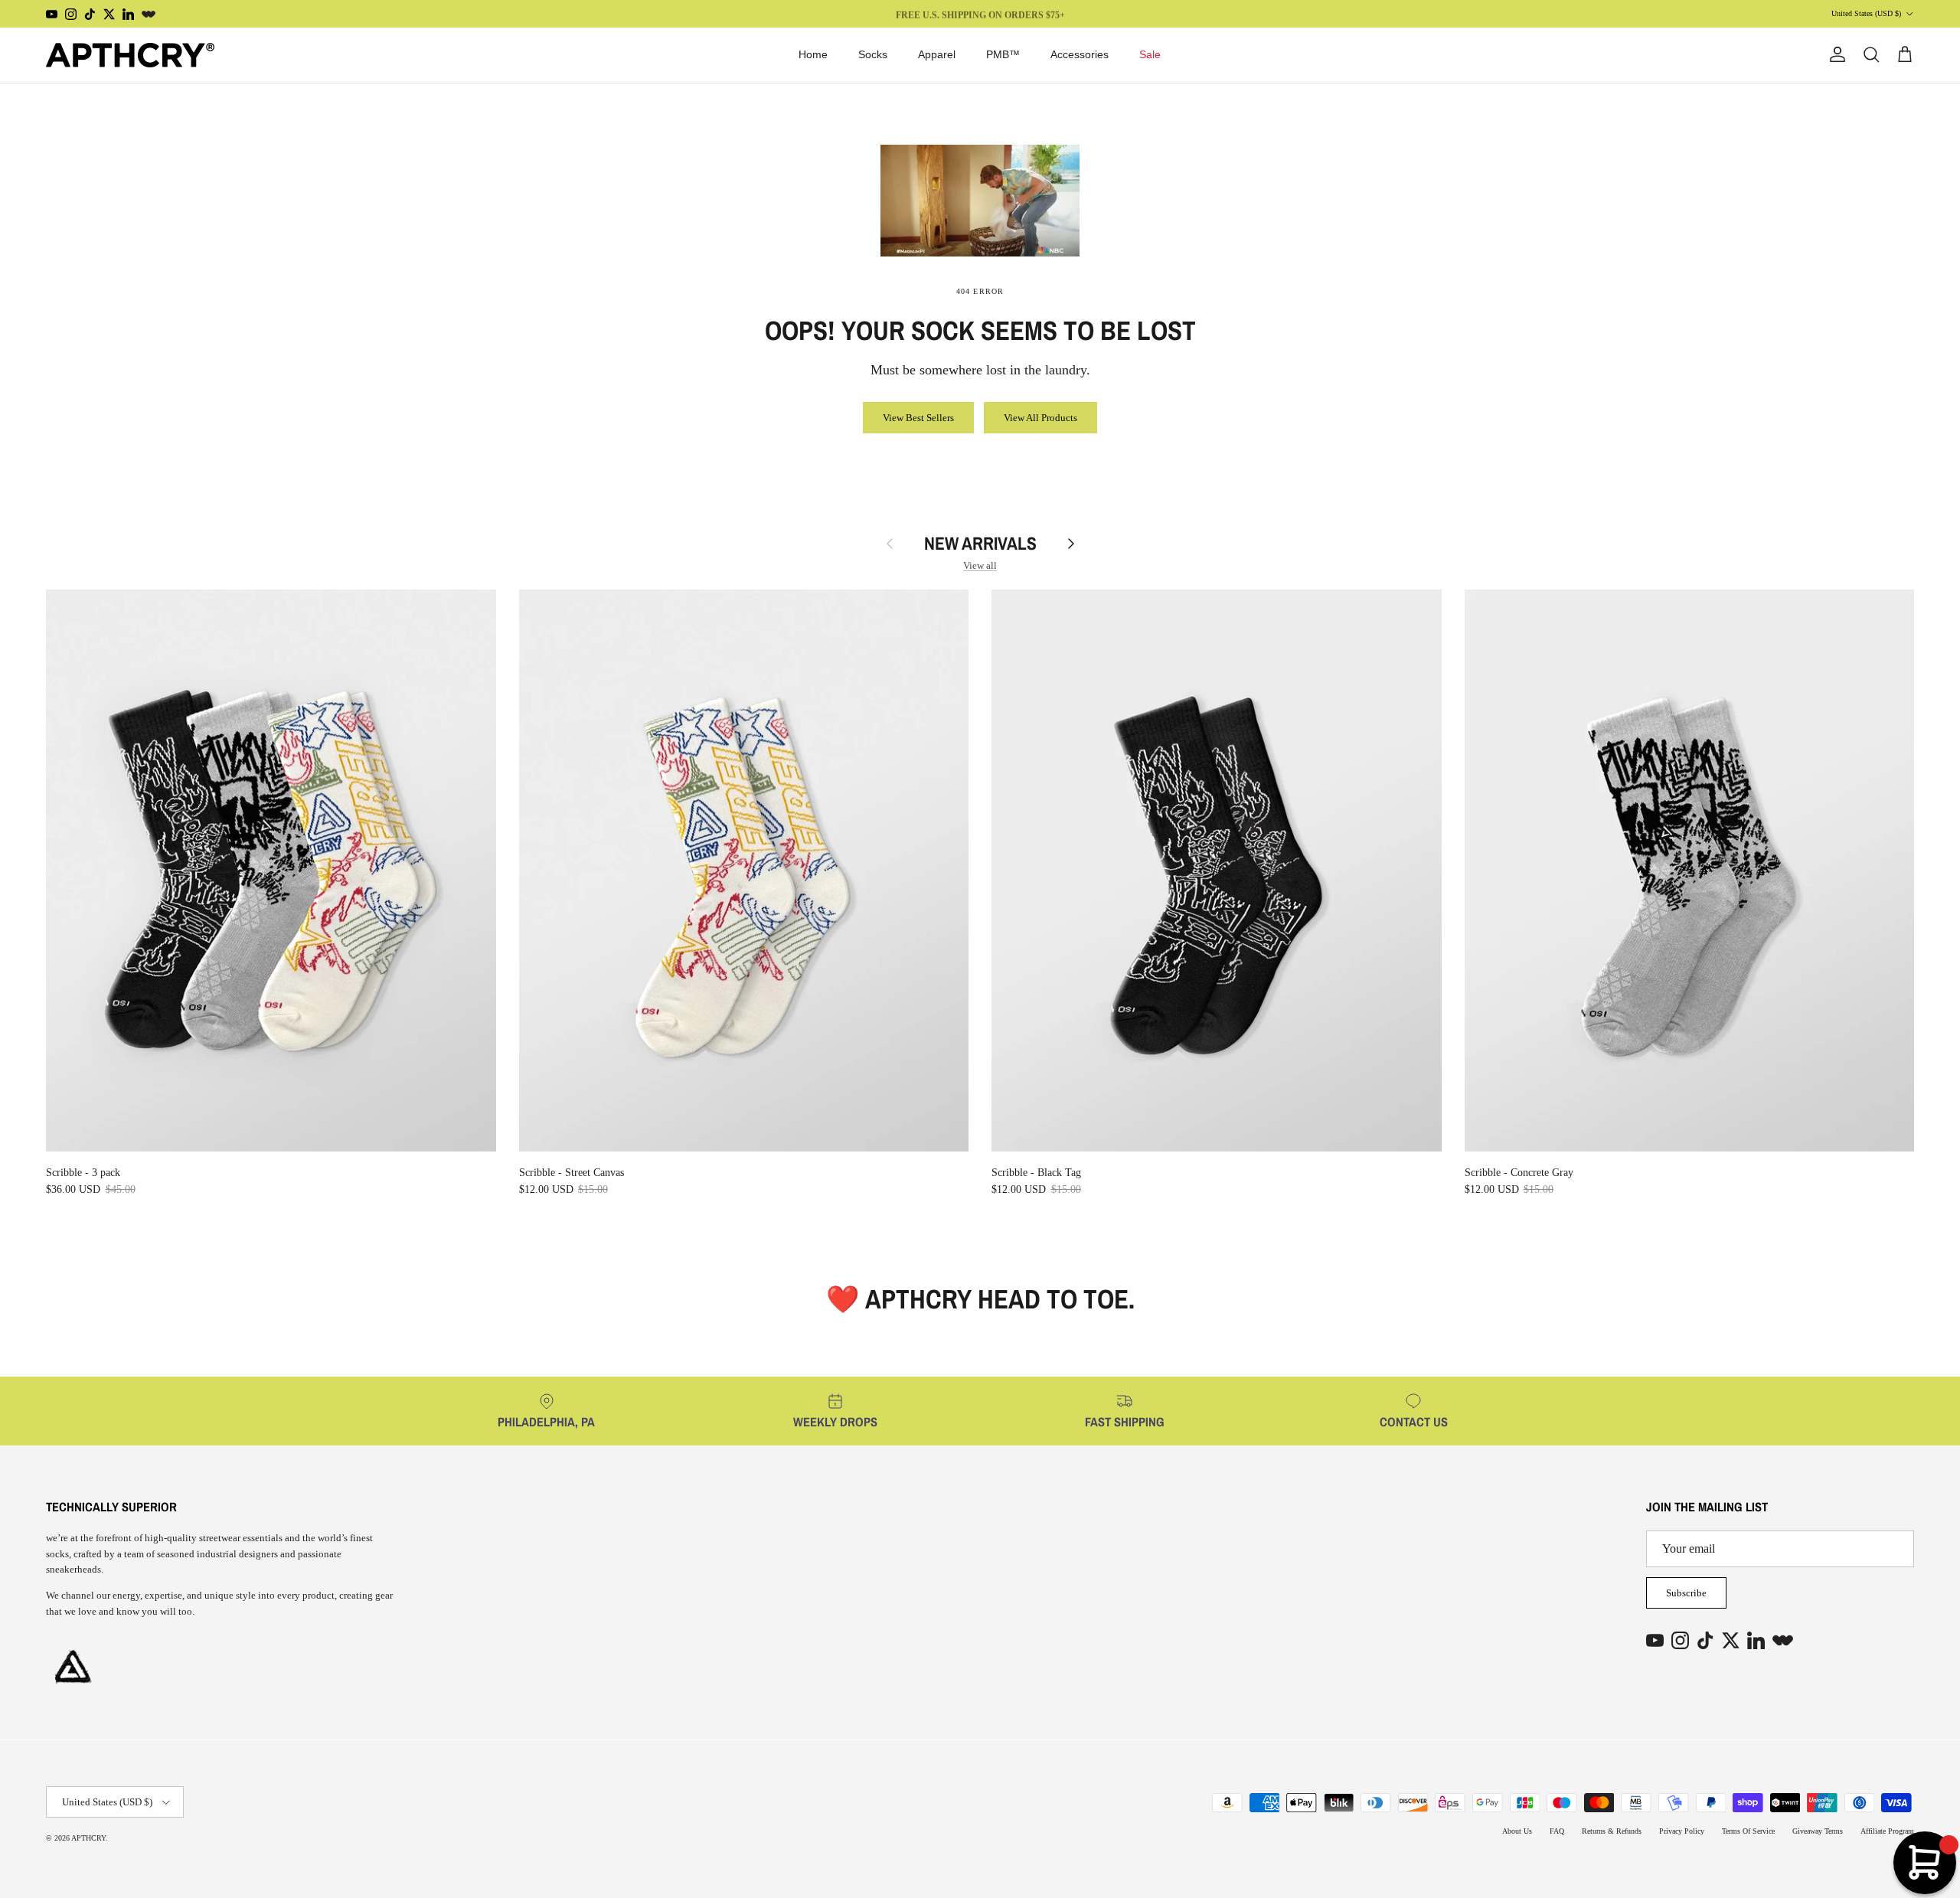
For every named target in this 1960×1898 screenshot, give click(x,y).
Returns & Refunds (1612, 1831)
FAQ (1557, 1831)
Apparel (937, 54)
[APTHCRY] (130, 55)
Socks (873, 54)
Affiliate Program (1887, 1831)
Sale (1150, 54)
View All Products (1040, 418)
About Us (1517, 1831)
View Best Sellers (918, 418)
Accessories (1080, 54)
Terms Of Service (1748, 1831)
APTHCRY (88, 1838)
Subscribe (1686, 1593)
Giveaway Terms (1818, 1831)
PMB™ (1003, 54)
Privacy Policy (1682, 1831)
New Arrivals (980, 544)
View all (980, 565)
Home (813, 54)
